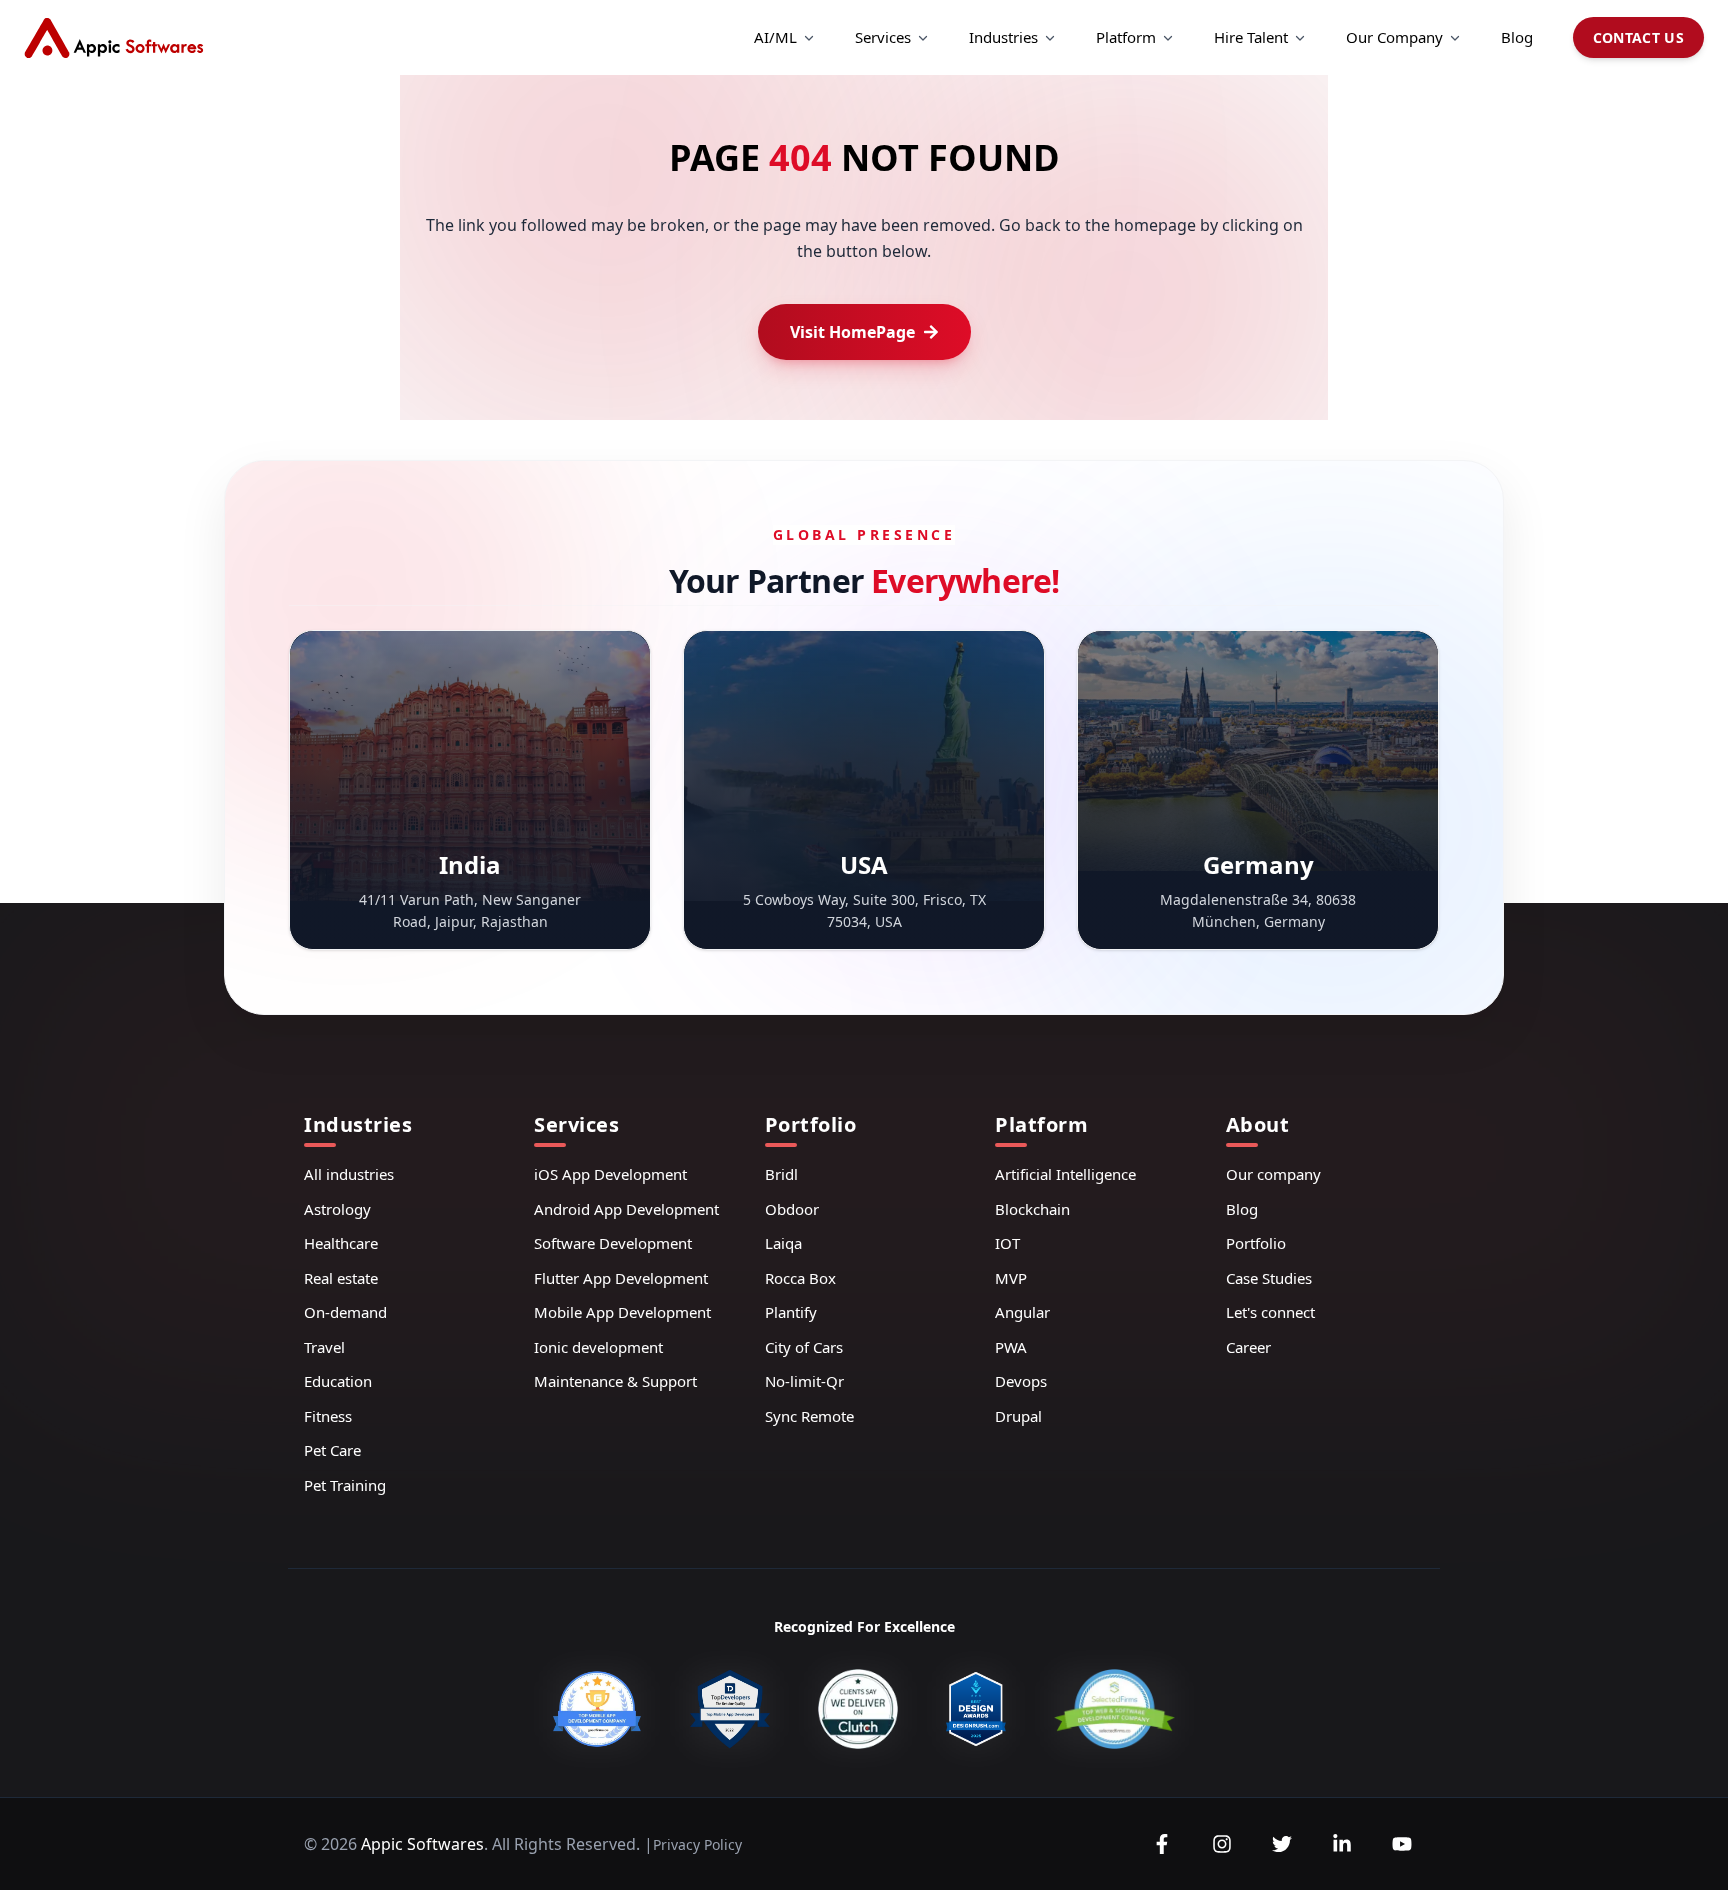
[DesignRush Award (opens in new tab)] (976, 1709)
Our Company (1394, 37)
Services (883, 37)
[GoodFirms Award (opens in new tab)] (597, 1709)
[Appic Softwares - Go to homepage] (114, 38)
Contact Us (1639, 37)
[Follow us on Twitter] (1282, 1844)
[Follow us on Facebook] (1162, 1844)
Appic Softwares (422, 1844)
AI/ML (775, 37)
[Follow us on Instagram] (1222, 1844)
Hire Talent (1251, 37)
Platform (1126, 37)
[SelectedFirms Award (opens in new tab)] (1114, 1709)
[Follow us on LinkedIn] (1342, 1844)
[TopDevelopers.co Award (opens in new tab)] (729, 1709)
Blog (1517, 37)
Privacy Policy (697, 1844)
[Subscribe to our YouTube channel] (1402, 1844)
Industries (1003, 37)
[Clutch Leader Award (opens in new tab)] (858, 1709)
